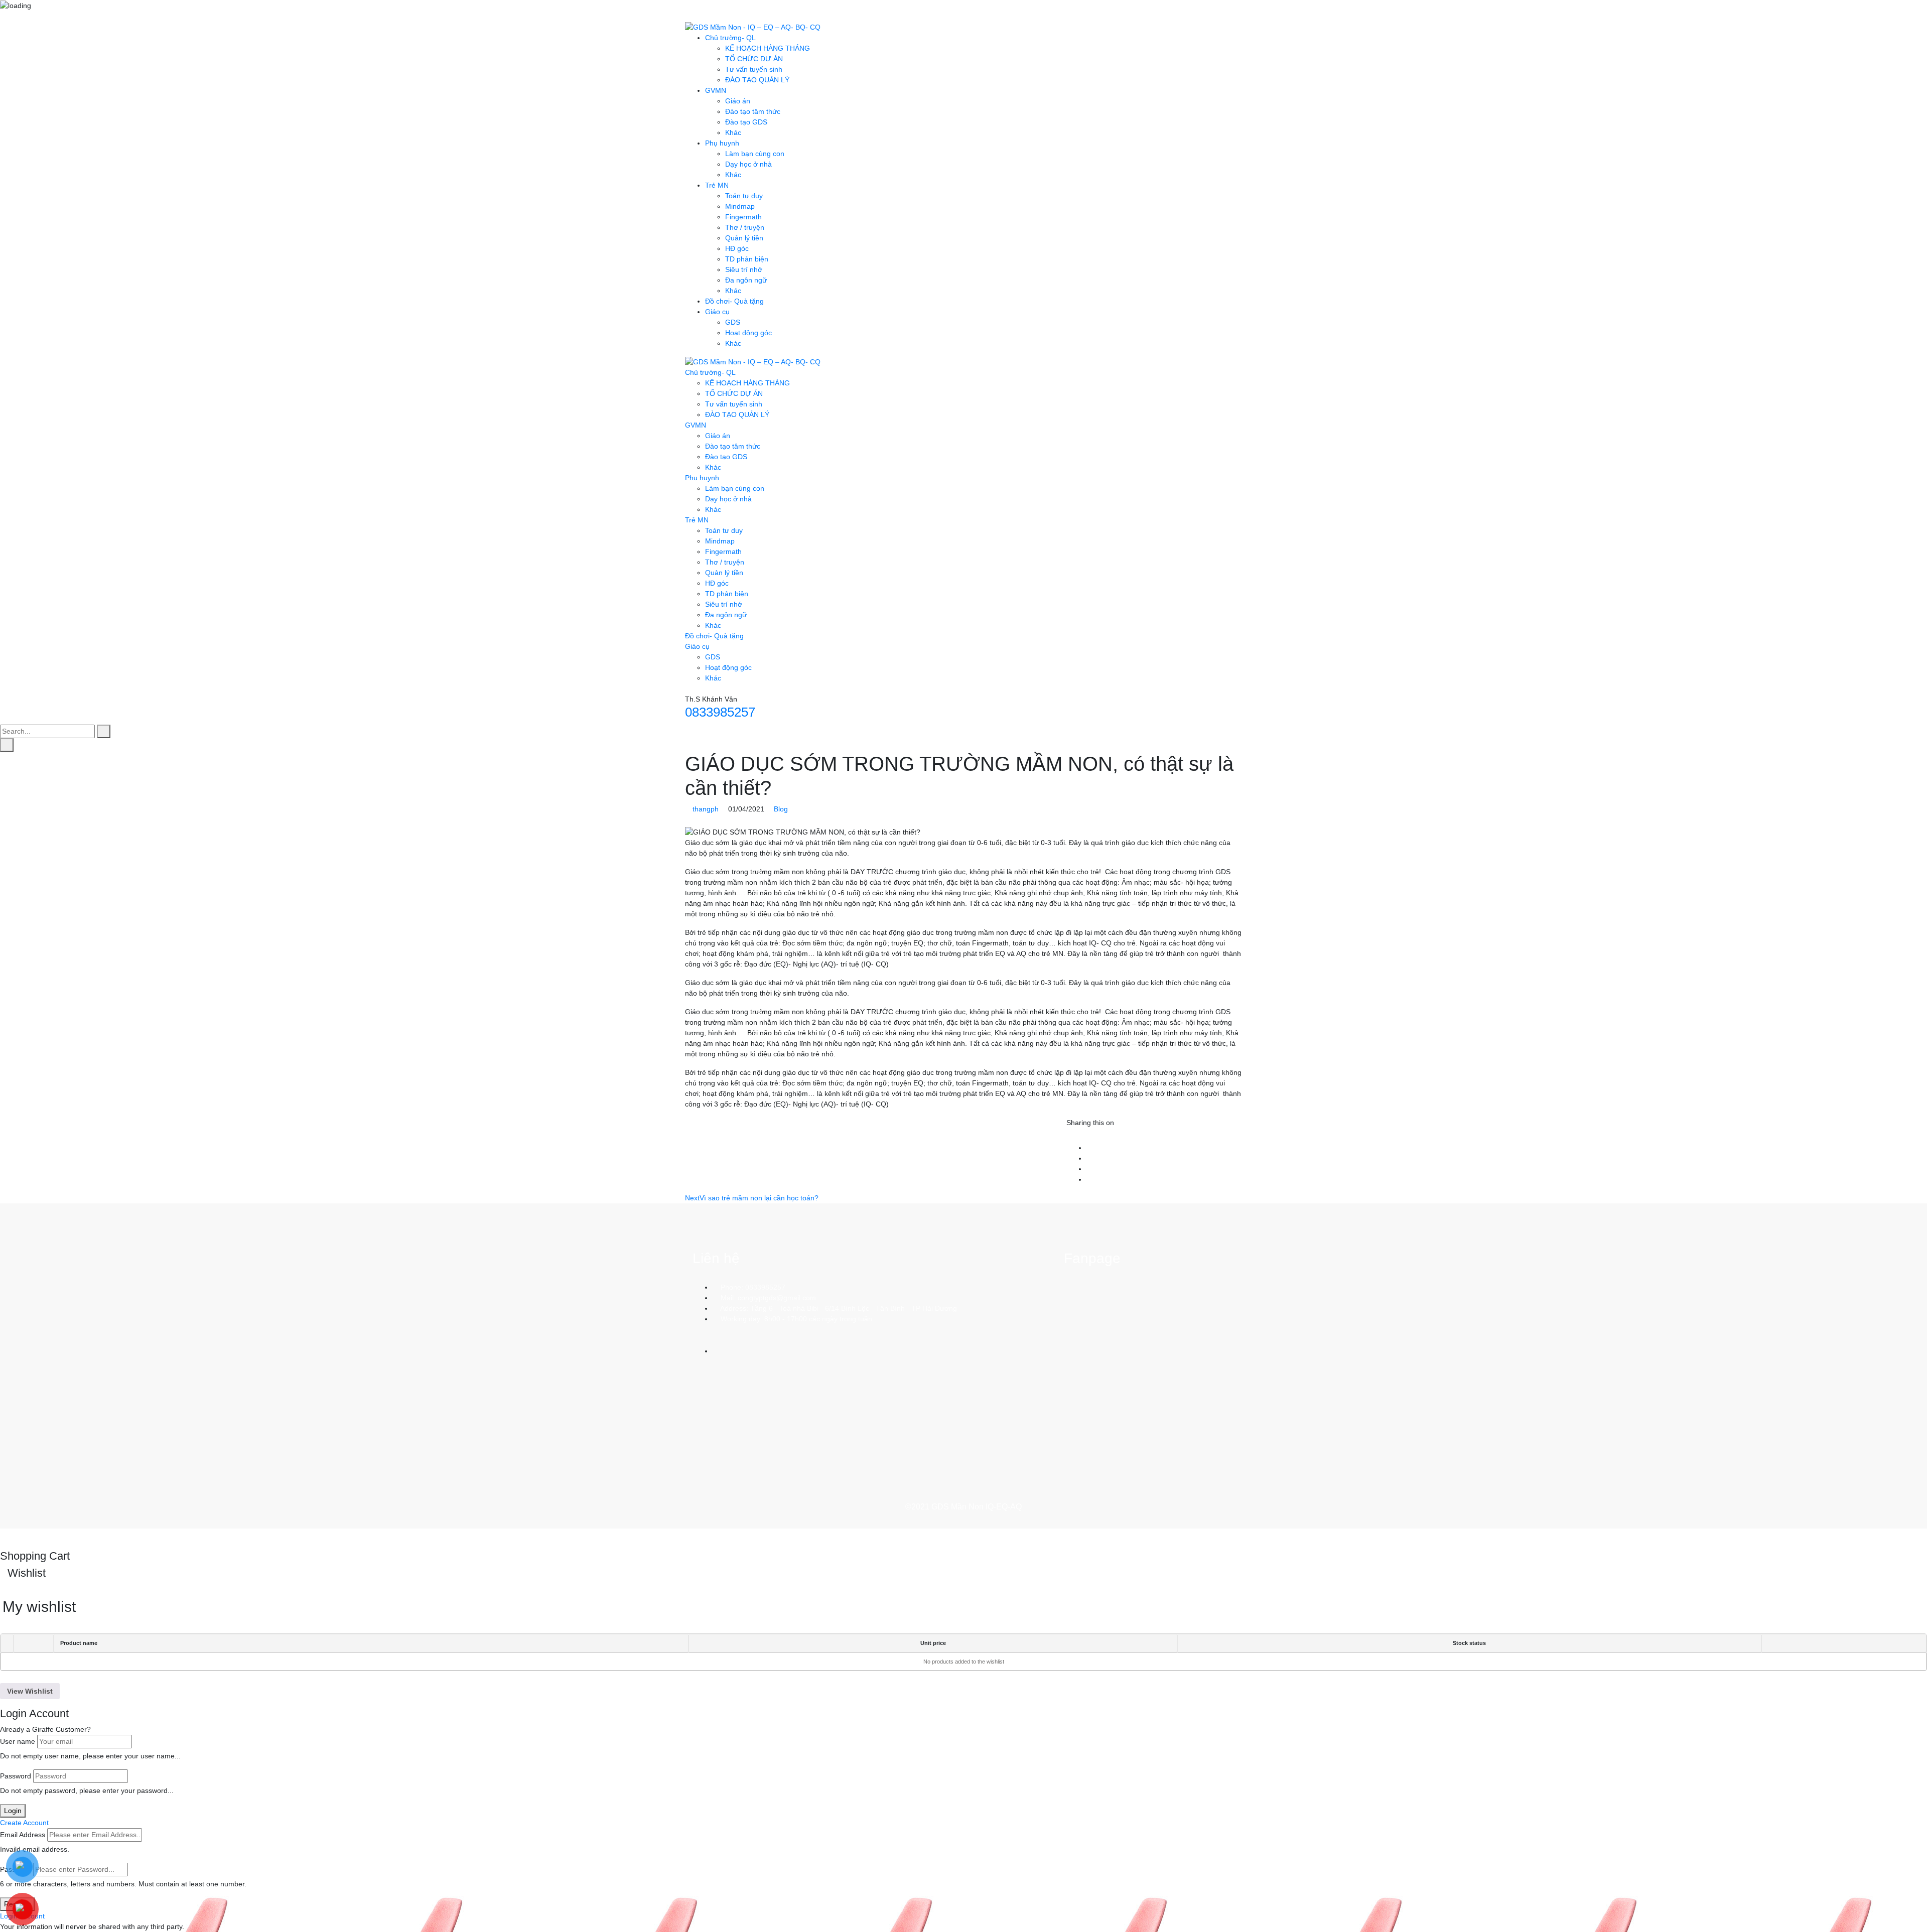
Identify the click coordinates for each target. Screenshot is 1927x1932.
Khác (733, 132)
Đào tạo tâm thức (753, 111)
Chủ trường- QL (730, 38)
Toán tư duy (744, 196)
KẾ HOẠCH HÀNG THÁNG (768, 48)
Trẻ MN (717, 185)
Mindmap (740, 206)
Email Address (23, 1835)
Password (16, 1776)
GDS (733, 322)
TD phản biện (747, 259)
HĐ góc (737, 248)
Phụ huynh (722, 143)
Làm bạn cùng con (755, 154)
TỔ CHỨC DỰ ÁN (754, 59)
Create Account (24, 1823)
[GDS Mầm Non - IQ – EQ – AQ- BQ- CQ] (753, 27)
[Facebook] (1089, 1148)
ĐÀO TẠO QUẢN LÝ (757, 80)
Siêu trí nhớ (744, 269)
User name (18, 1741)
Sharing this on (1090, 1123)
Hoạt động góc (748, 333)
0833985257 (720, 712)
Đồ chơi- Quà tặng (734, 301)
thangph (706, 809)
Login (13, 1811)
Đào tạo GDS (746, 122)
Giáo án (738, 101)
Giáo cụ (717, 312)
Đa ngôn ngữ (746, 280)
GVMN (716, 90)
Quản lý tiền (744, 238)
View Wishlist (30, 1691)
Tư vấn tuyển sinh (754, 69)
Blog (781, 809)
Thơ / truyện (745, 227)
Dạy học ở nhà (748, 164)
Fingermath (743, 217)
